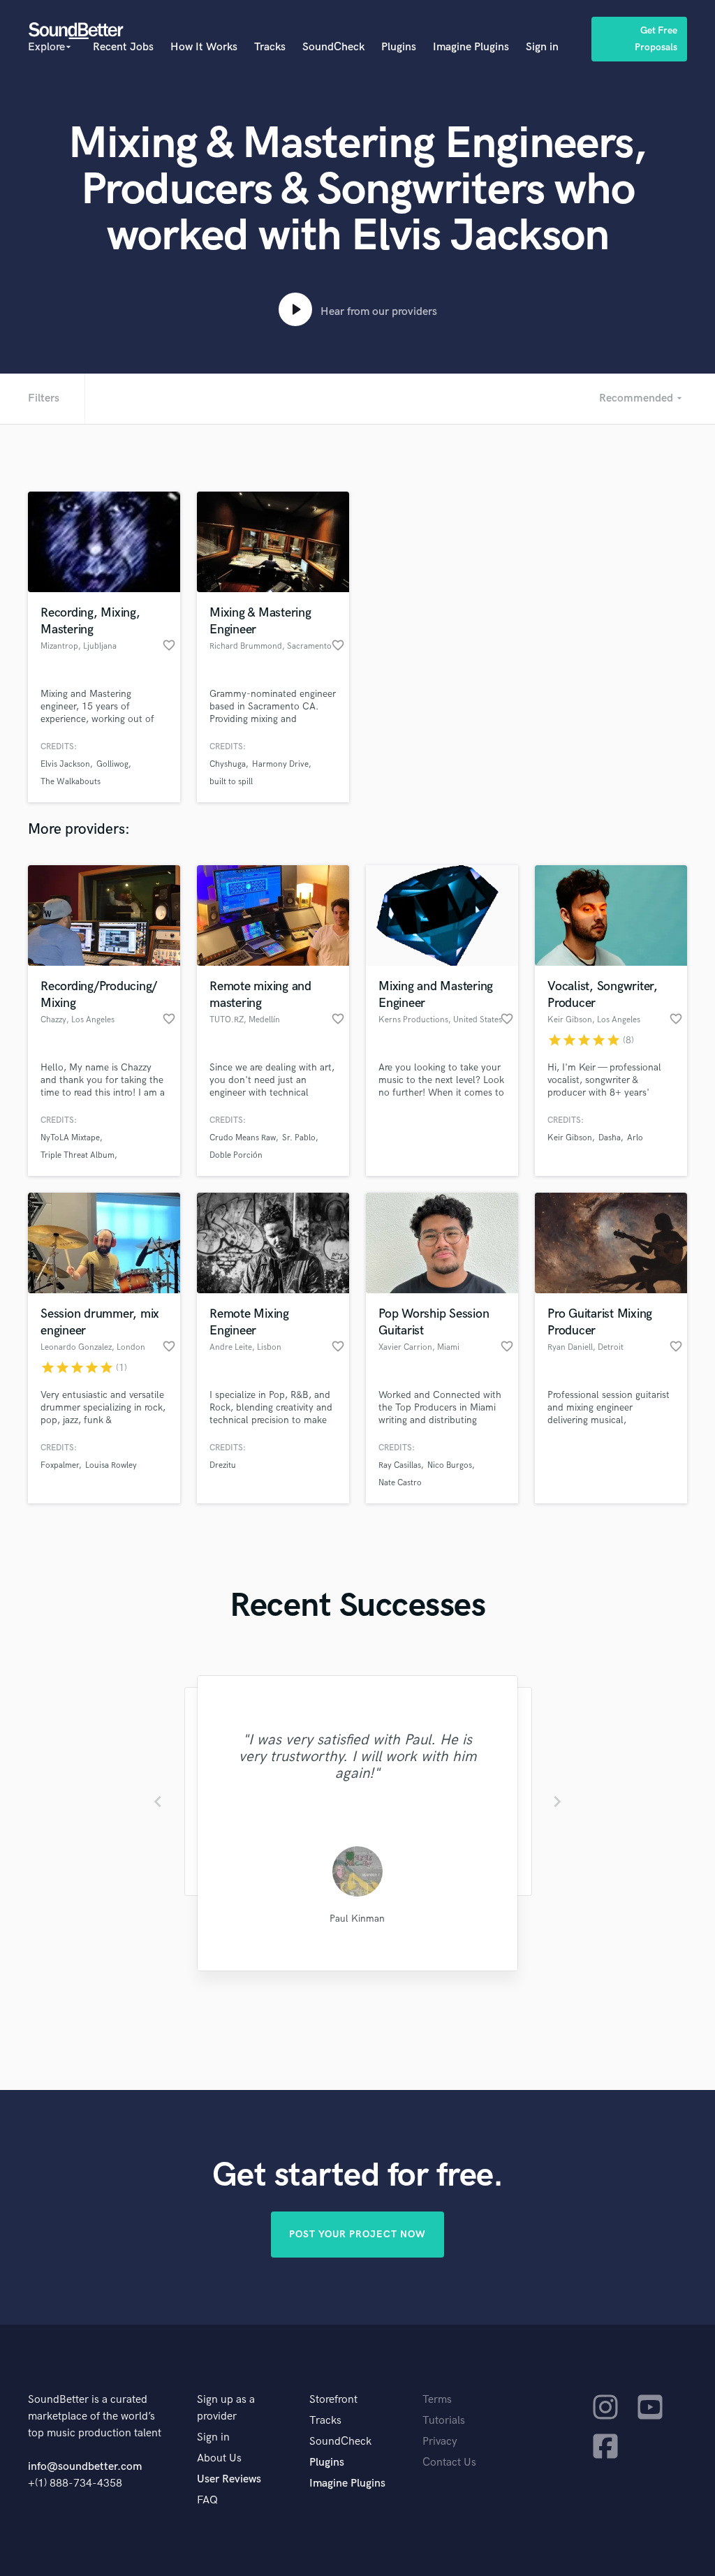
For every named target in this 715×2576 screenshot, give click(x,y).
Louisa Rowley (111, 1465)
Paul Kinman (357, 1919)
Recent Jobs (123, 47)
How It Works (204, 47)
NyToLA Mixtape (70, 1138)
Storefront (333, 2400)
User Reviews (229, 2479)
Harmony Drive (280, 764)
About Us (219, 2458)
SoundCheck (333, 47)
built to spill (231, 782)
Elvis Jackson (65, 764)
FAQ (207, 2500)
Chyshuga (228, 764)
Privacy (440, 2442)
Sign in (542, 47)
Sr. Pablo (299, 1138)
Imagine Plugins (471, 47)
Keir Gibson (570, 1138)
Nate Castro (400, 1483)
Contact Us (449, 2463)
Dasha (610, 1138)
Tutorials (444, 2421)
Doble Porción (236, 1155)
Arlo (635, 1138)
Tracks (270, 47)
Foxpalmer (60, 1465)
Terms (437, 2400)
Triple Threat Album (78, 1155)
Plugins (399, 47)
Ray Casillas (400, 1465)
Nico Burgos (450, 1465)
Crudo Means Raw (243, 1138)
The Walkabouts (71, 782)
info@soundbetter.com (85, 2467)
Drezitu (223, 1465)
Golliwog (112, 764)
